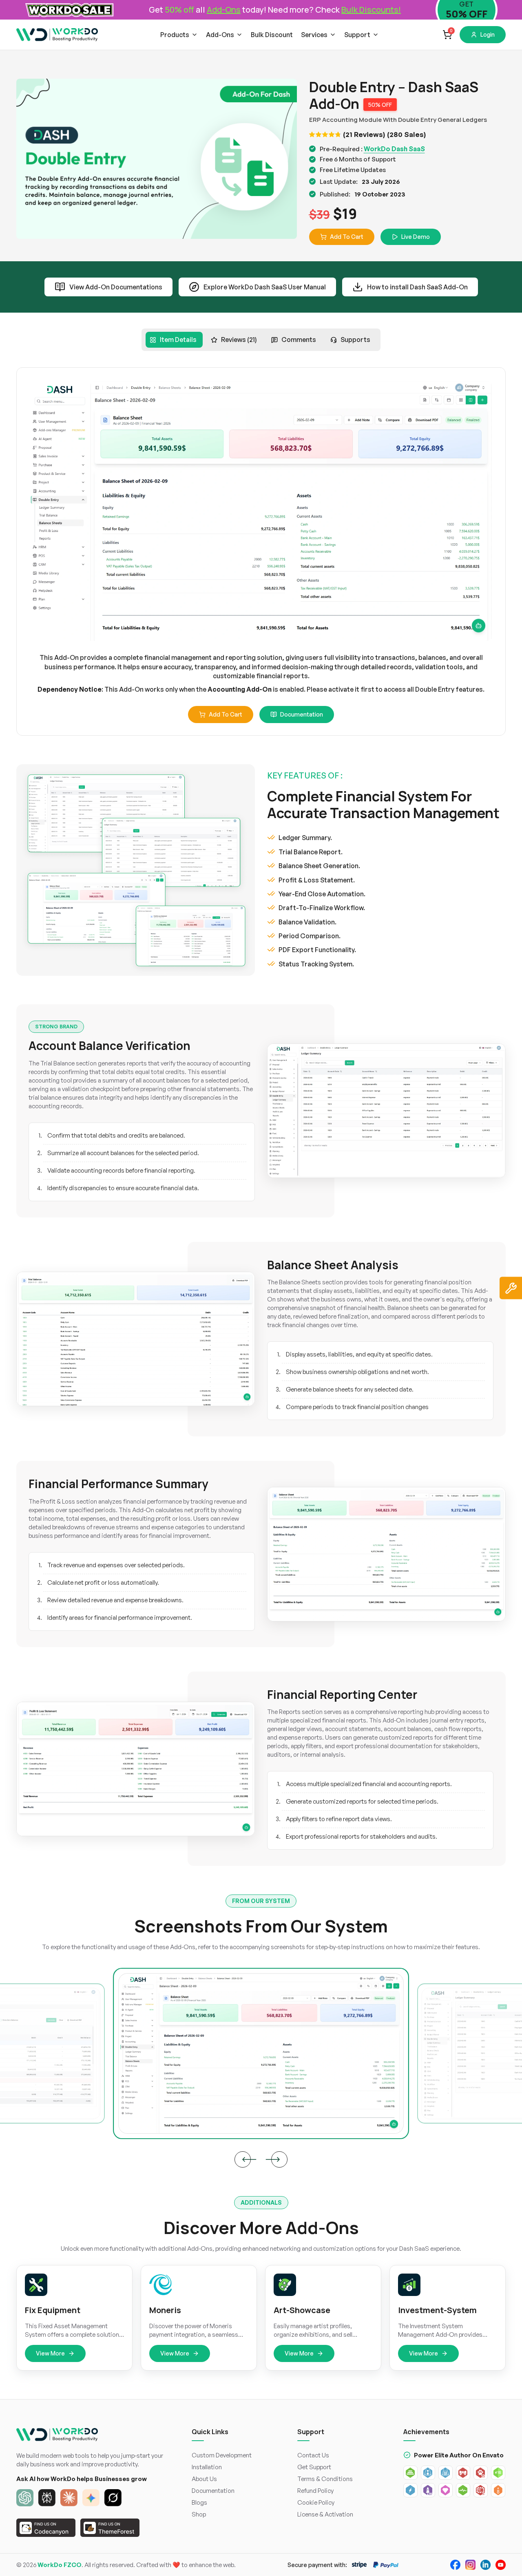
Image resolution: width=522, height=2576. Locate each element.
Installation (207, 2467)
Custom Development (222, 2455)
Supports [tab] (355, 340)
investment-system (437, 2310)
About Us (204, 2479)
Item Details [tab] (178, 340)
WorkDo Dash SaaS (394, 149)
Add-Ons (220, 35)
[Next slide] (279, 2159)
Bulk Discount (272, 35)
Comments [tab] (299, 340)
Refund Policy (315, 2491)
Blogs (199, 2502)
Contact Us (313, 2455)
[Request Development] (511, 1288)
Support (357, 35)
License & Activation (325, 2514)
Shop (199, 2514)
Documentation (302, 714)
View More (50, 2353)
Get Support (314, 2467)
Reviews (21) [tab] (239, 340)
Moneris (165, 2310)
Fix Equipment (53, 2310)
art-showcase (302, 2310)
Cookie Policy (316, 2502)
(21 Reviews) (364, 134)
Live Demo (416, 237)
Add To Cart (347, 237)
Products (175, 35)
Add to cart (226, 714)
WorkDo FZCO (60, 2565)
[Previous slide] (243, 2159)
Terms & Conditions (325, 2479)
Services (314, 35)
